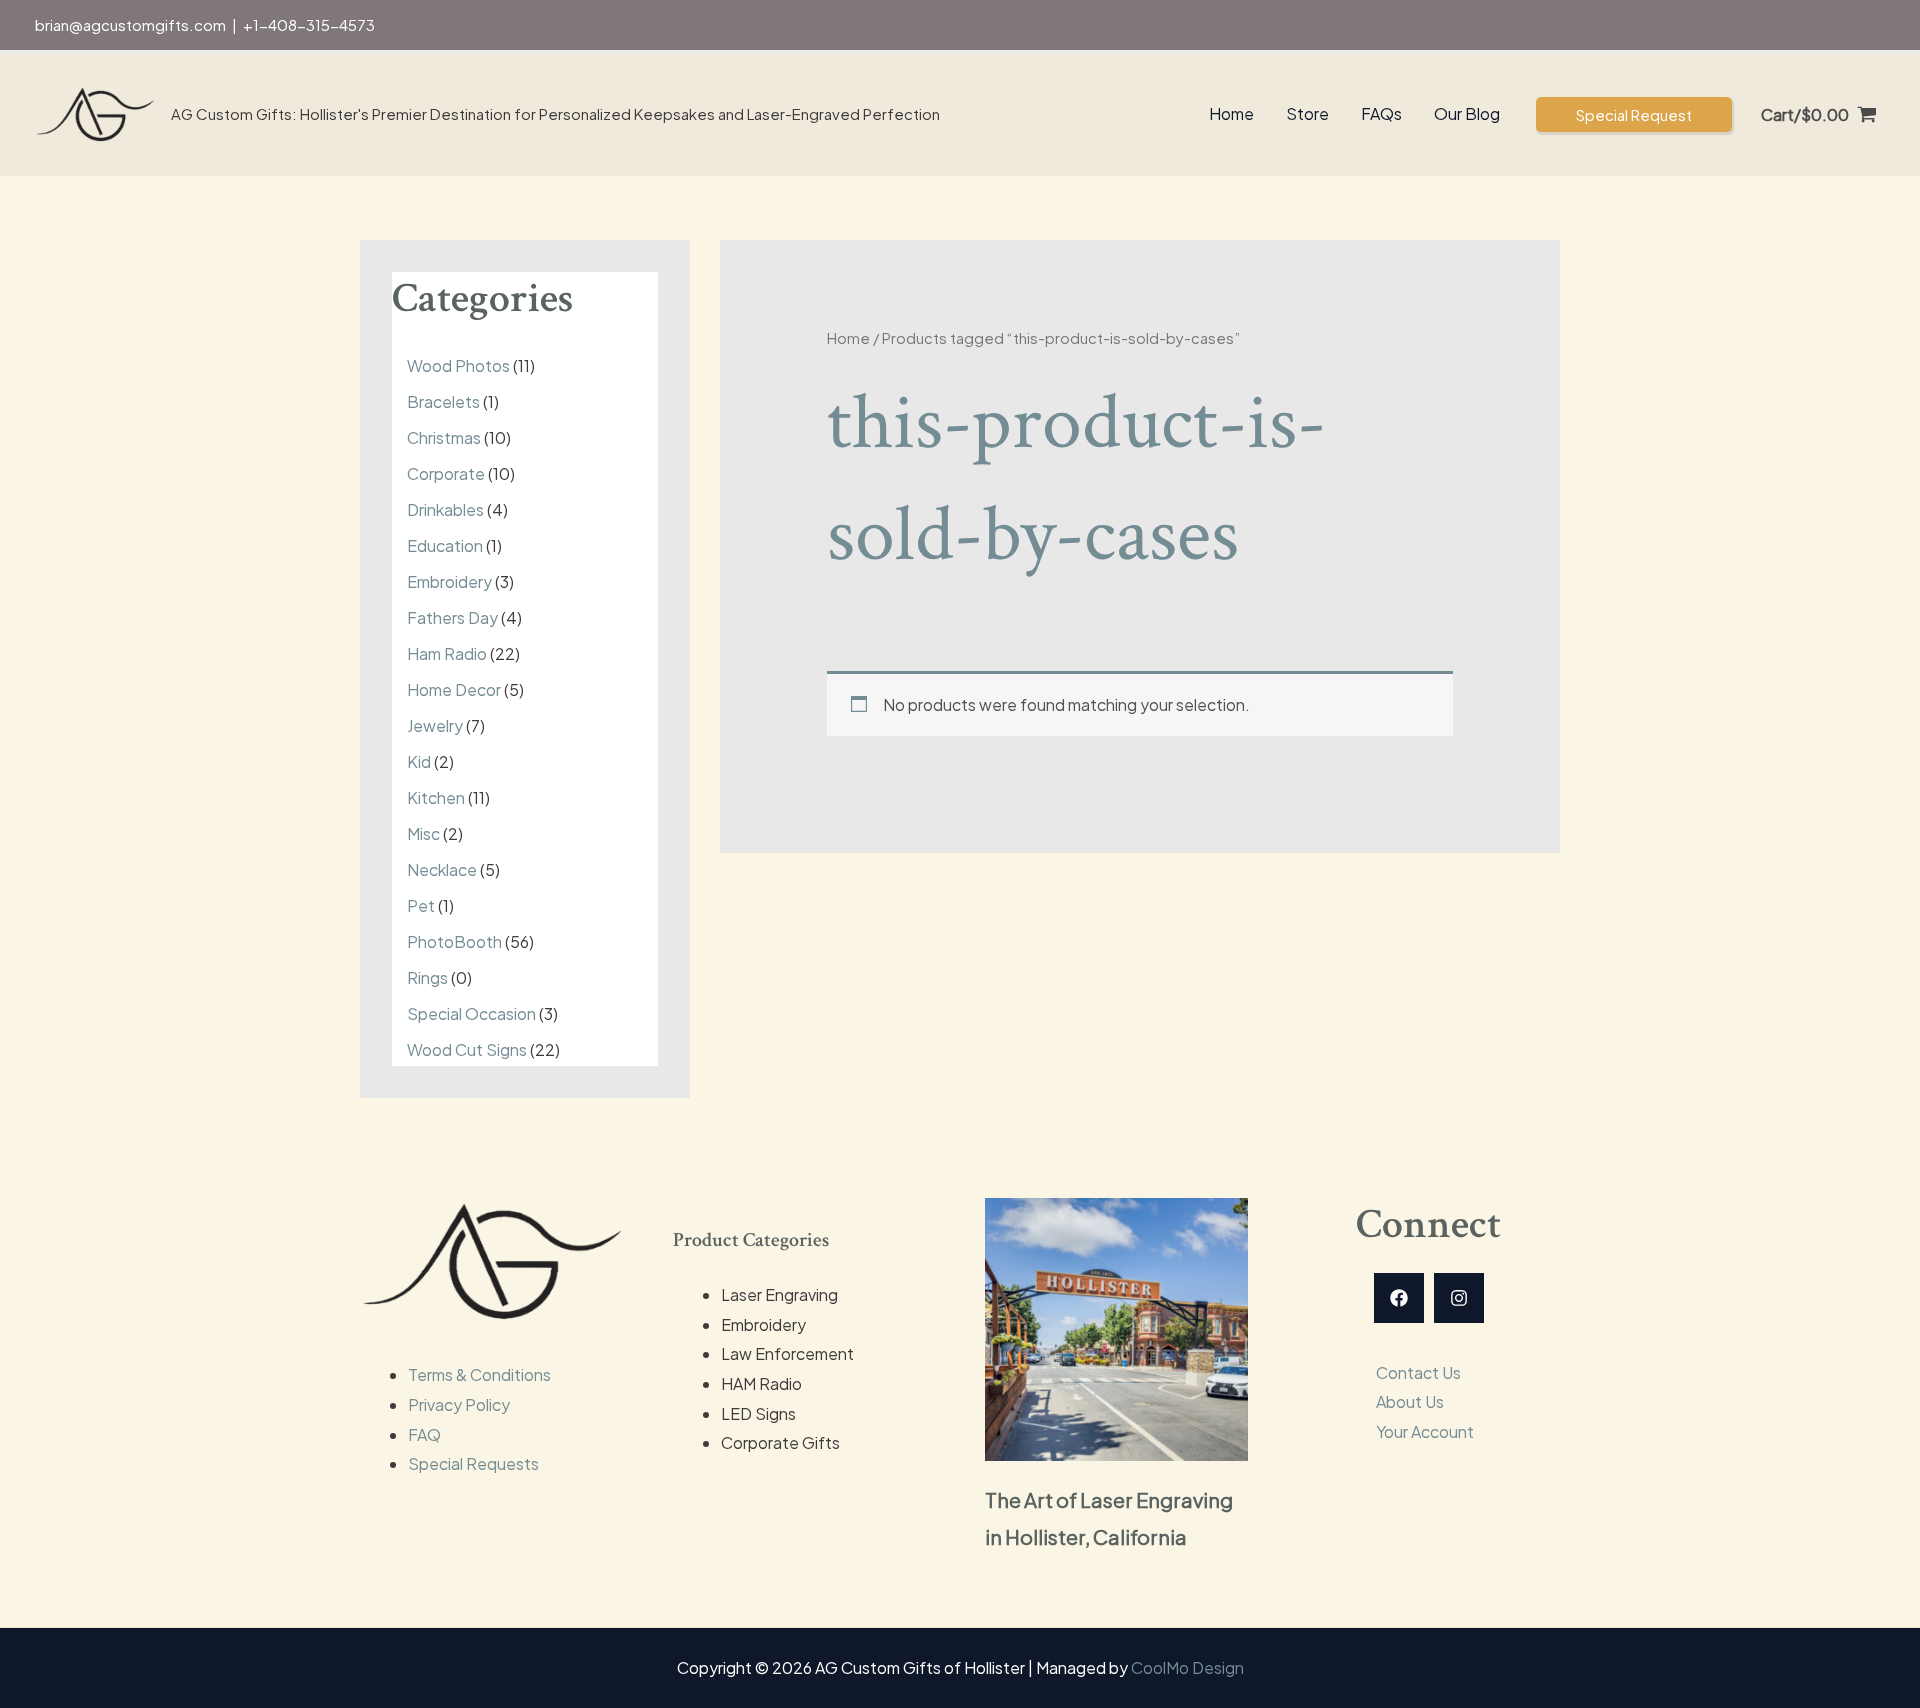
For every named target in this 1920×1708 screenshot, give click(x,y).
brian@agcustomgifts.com (130, 24)
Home (848, 338)
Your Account (1425, 1431)
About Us (1410, 1401)
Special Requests (473, 1463)
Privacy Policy (459, 1404)
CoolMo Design (1187, 1667)
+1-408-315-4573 (309, 24)
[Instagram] (1459, 1298)
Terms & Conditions (479, 1374)
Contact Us (1418, 1372)
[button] (1634, 114)
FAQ (424, 1434)
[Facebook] (1399, 1298)
